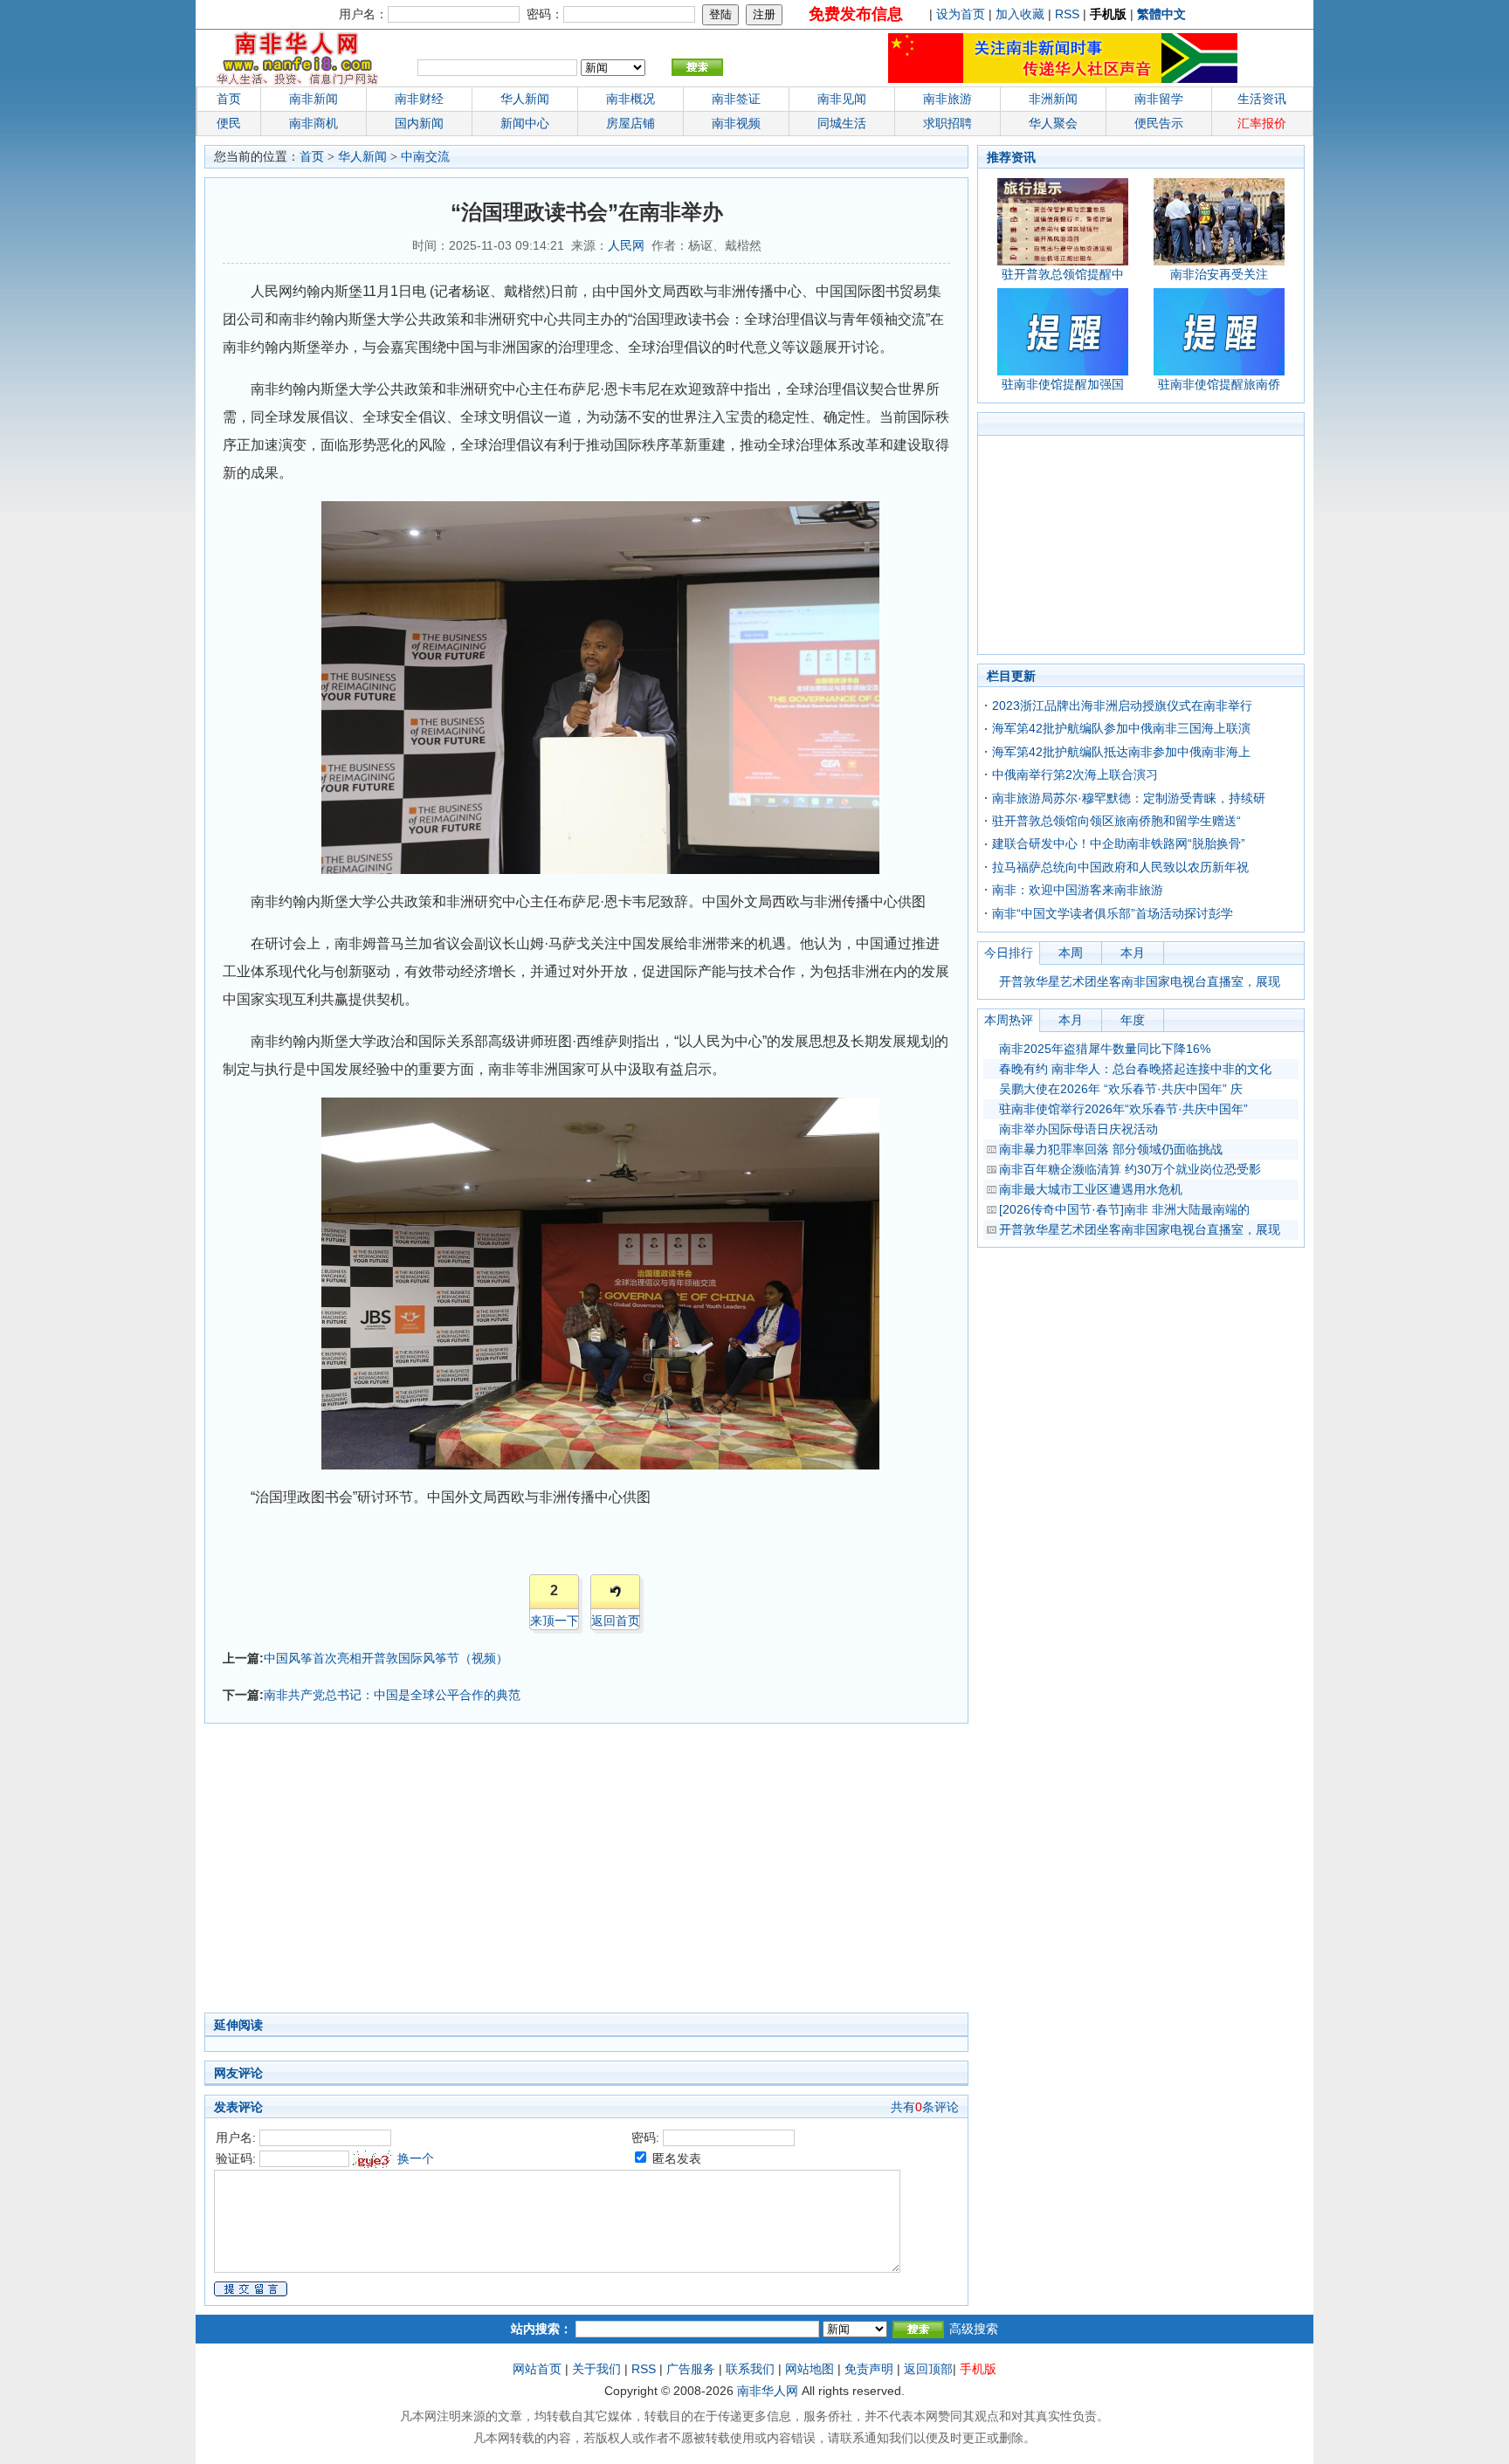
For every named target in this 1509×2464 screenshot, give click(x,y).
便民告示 (1159, 123)
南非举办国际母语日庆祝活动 (1078, 1129)
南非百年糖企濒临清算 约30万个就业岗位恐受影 (1130, 1169)
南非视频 (736, 123)
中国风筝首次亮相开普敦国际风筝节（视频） (386, 1658)
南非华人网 (768, 2391)
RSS (1067, 14)
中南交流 (425, 157)
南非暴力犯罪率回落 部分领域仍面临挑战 (1111, 1149)
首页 (229, 99)
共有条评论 (925, 2107)
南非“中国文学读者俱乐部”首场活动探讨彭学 (1113, 913)
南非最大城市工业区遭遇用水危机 (1091, 1189)
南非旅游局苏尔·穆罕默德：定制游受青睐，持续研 (1129, 798)
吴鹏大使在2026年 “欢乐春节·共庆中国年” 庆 (1121, 1089)
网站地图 (810, 2369)
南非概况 (630, 99)
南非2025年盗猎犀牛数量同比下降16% (1105, 1049)
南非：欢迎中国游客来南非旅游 (1078, 890)
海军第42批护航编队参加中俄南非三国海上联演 (1121, 728)
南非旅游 (947, 99)
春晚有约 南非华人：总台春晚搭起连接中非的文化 (1135, 1069)
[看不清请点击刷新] (373, 2159)
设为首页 (961, 14)
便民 (229, 123)
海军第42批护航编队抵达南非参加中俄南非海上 (1121, 752)
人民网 (626, 245)
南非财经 (419, 99)
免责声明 (869, 2369)
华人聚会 (1053, 123)
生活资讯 (1262, 99)
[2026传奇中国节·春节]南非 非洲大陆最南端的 (1124, 1209)
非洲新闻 (1053, 99)
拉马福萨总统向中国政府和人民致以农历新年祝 (1120, 867)
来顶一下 (555, 1621)
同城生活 (842, 123)
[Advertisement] (501, 1873)
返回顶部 (928, 2369)
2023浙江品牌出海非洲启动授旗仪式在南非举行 (1122, 705)
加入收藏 (1020, 14)
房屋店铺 (630, 123)
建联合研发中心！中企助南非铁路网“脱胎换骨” (1119, 843)
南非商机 (314, 123)
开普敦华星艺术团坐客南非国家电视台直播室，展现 (1140, 981)
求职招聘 (947, 123)
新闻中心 (525, 123)
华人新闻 (362, 157)
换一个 (416, 2158)
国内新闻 (419, 123)
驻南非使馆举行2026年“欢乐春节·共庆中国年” (1123, 1109)
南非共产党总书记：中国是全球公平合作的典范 (392, 1695)
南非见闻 (842, 99)
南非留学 (1159, 99)
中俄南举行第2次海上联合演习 (1075, 774)
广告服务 (691, 2369)
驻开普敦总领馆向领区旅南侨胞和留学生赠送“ (1116, 821)
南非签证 (736, 99)
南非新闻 (314, 99)
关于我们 (596, 2369)
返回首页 (616, 1621)
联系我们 (750, 2369)
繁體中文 (1161, 14)
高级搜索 (974, 2329)
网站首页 (537, 2369)
